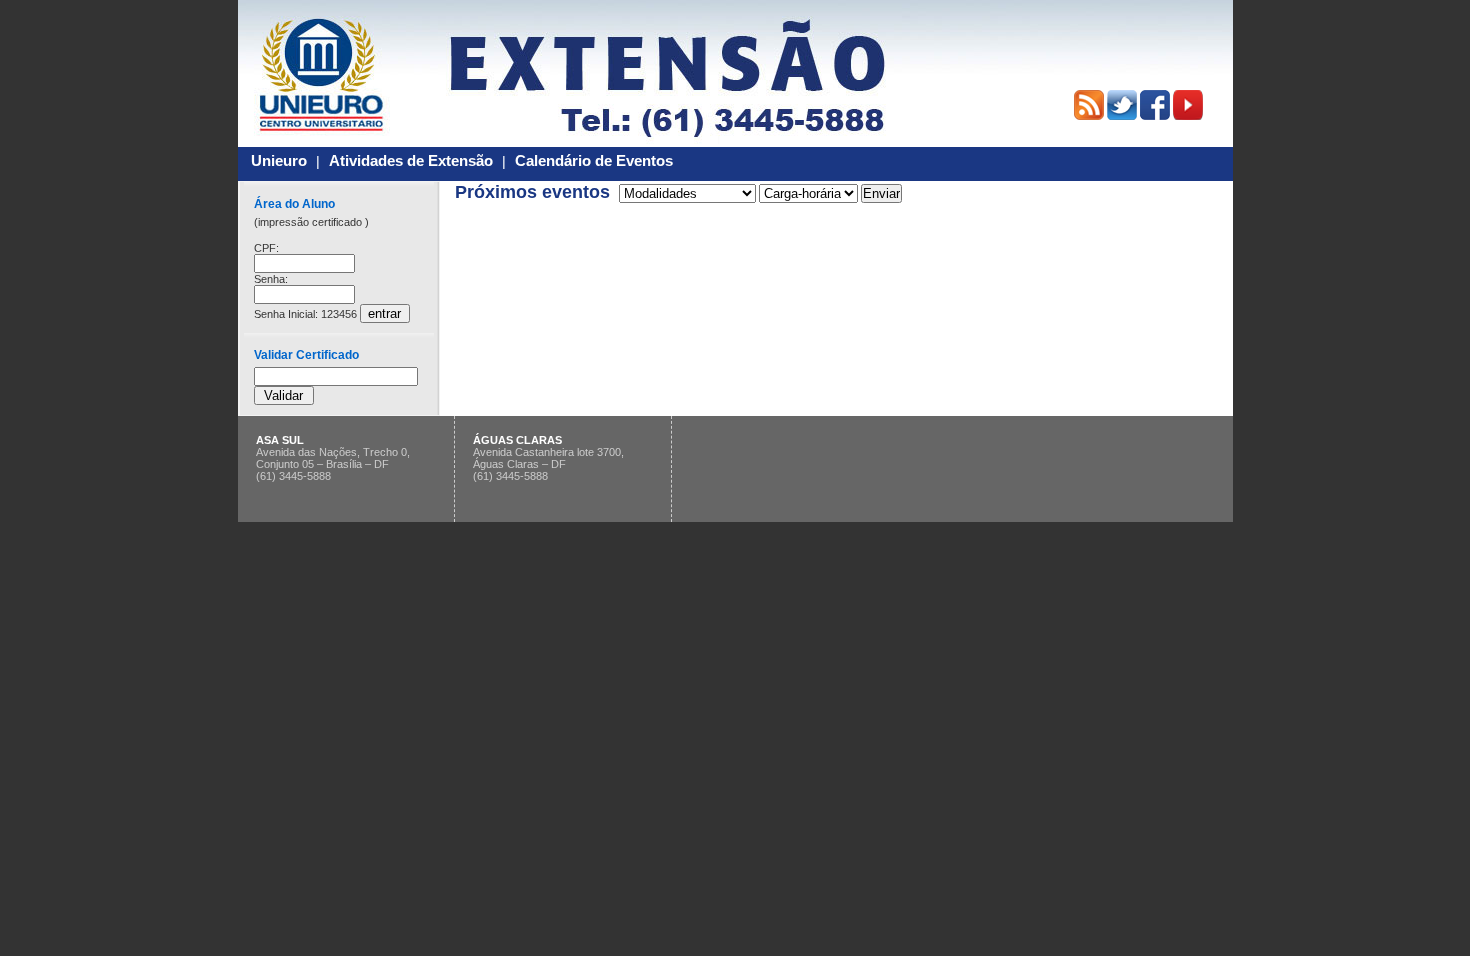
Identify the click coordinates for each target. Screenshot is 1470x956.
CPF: (266, 248)
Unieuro (279, 161)
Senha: (271, 279)
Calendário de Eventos (594, 161)
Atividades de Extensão (411, 161)
